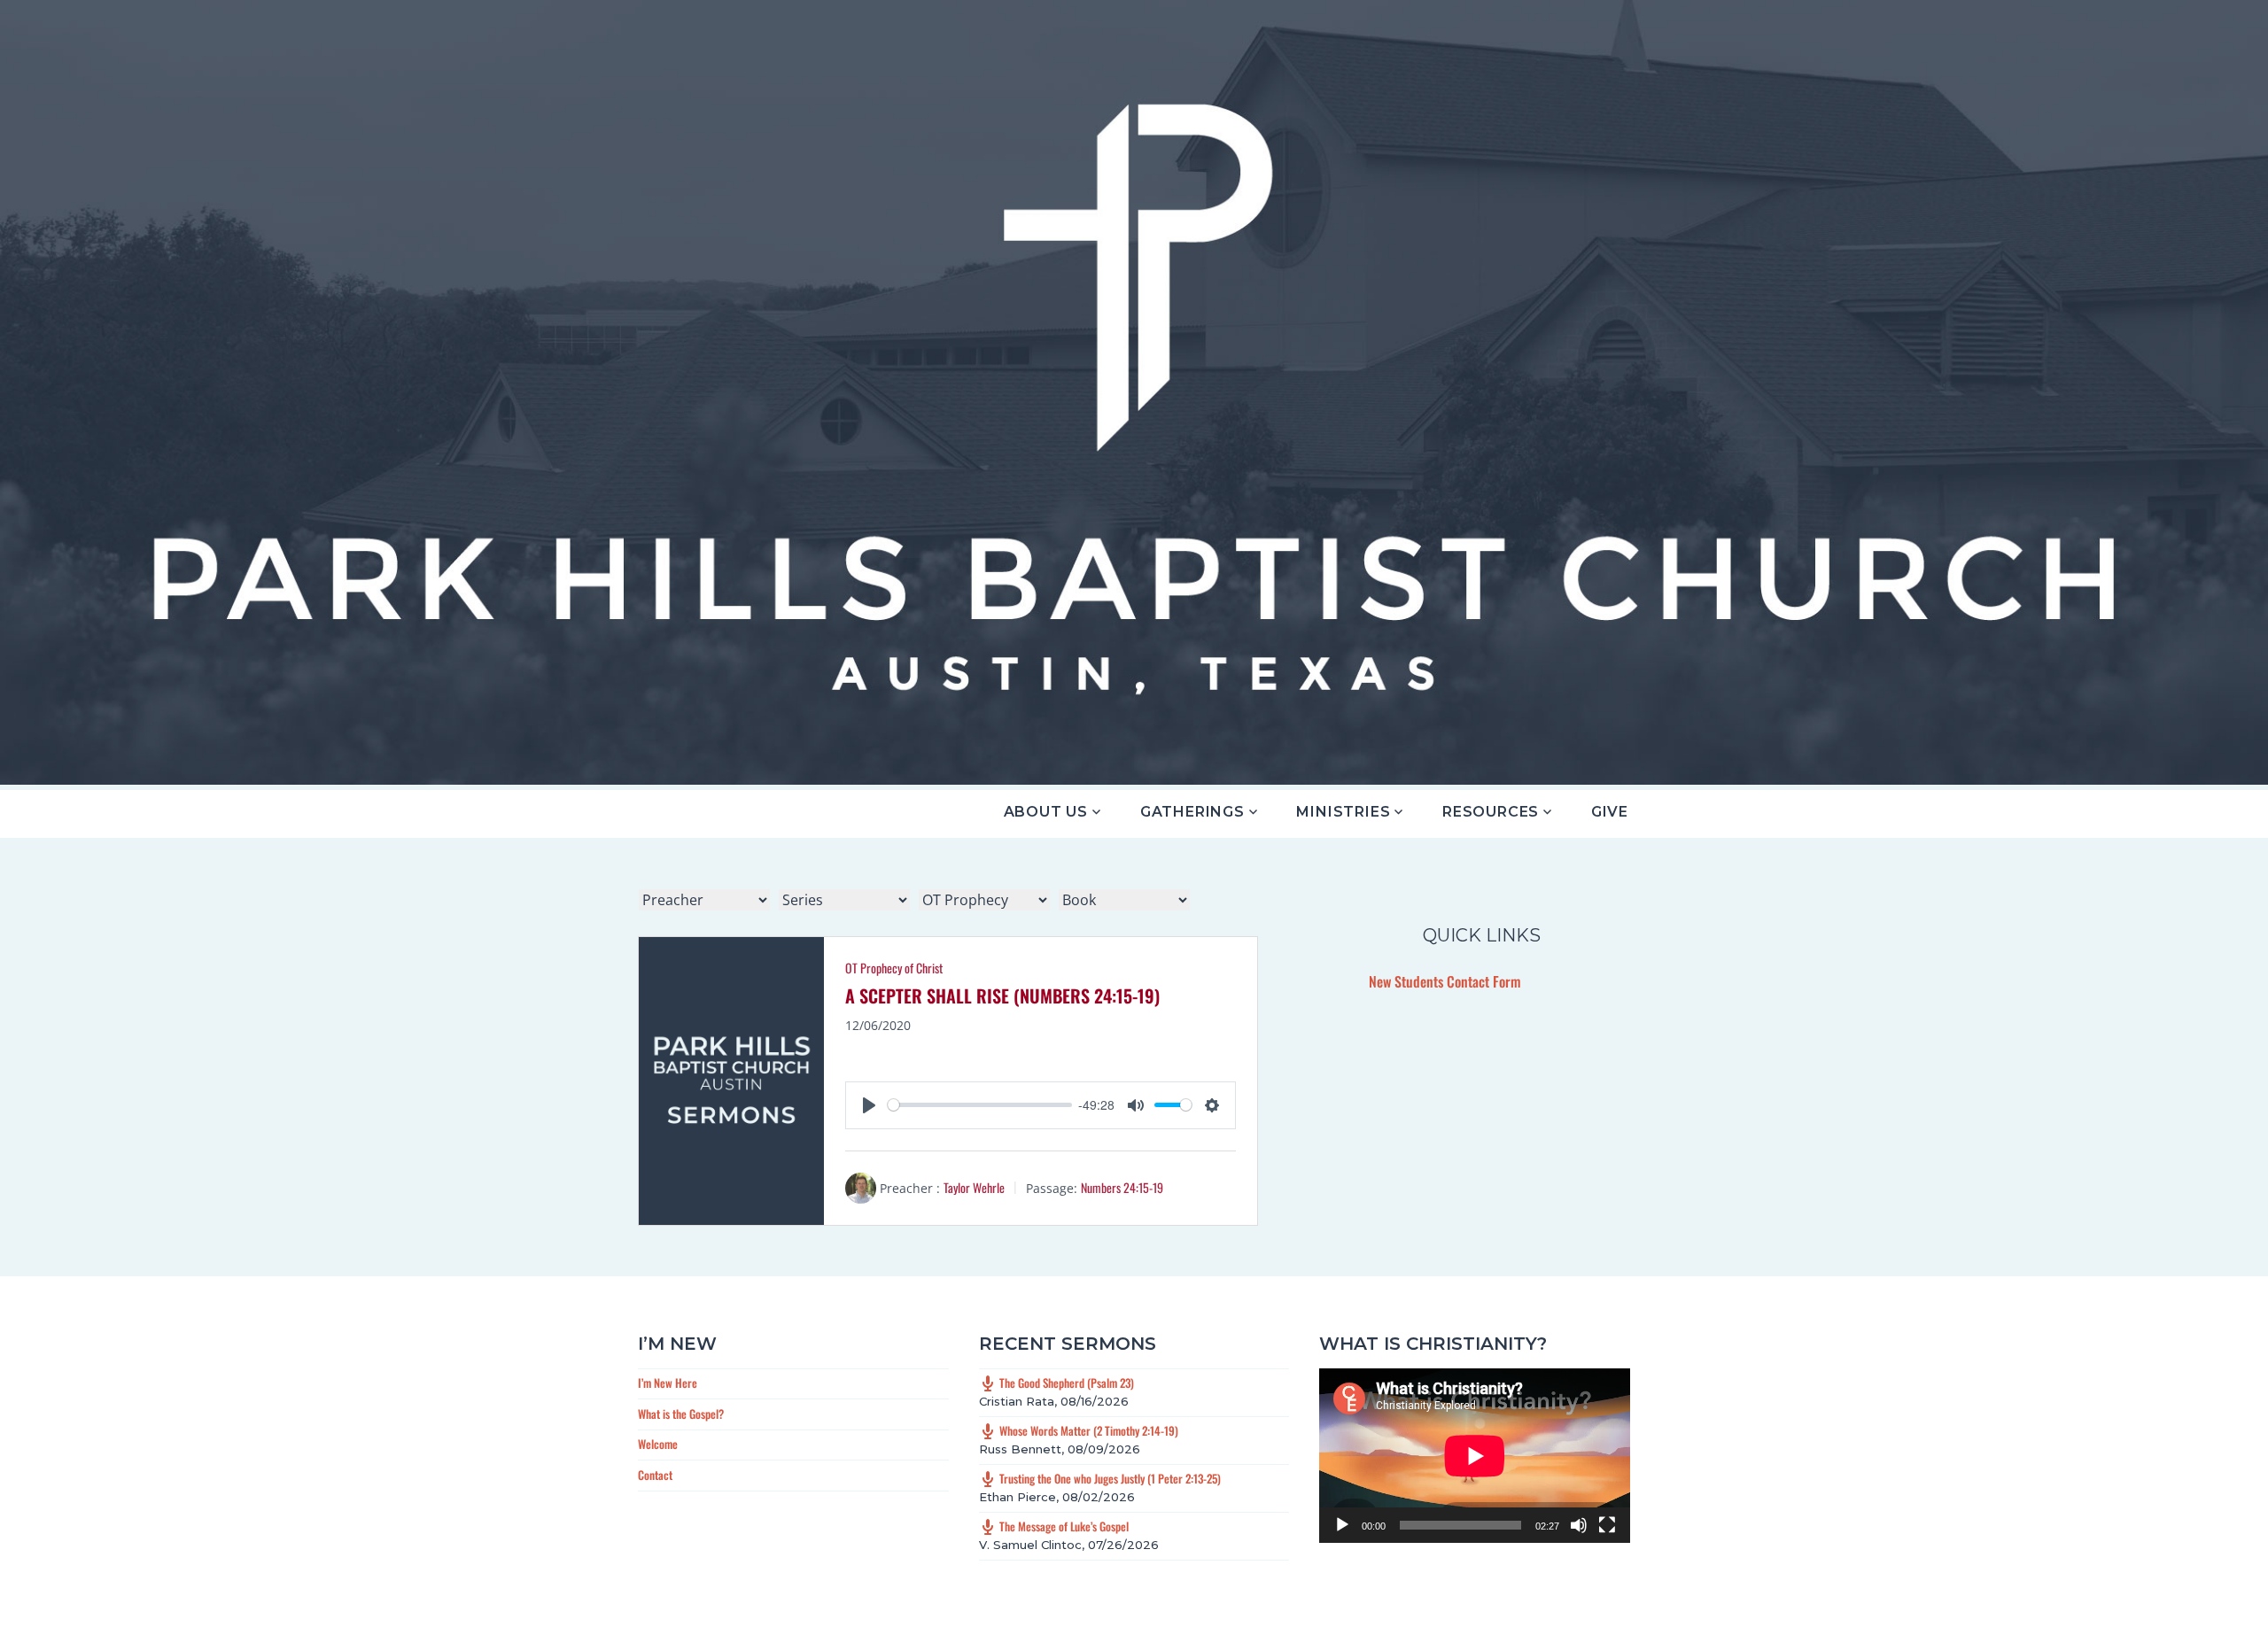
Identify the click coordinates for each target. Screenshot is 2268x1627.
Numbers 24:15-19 (1122, 1187)
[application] (1475, 1456)
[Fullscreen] (1607, 1525)
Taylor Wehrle (974, 1187)
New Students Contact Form (1445, 981)
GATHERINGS (1192, 812)
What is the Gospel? (681, 1414)
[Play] (1342, 1525)
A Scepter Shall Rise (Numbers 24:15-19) (1002, 996)
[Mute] (1579, 1525)
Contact (655, 1475)
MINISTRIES (1343, 812)
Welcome (658, 1444)
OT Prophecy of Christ (894, 968)
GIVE (1610, 812)
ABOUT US (1046, 812)
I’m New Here (668, 1383)
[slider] (979, 1105)
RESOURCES (1491, 812)
